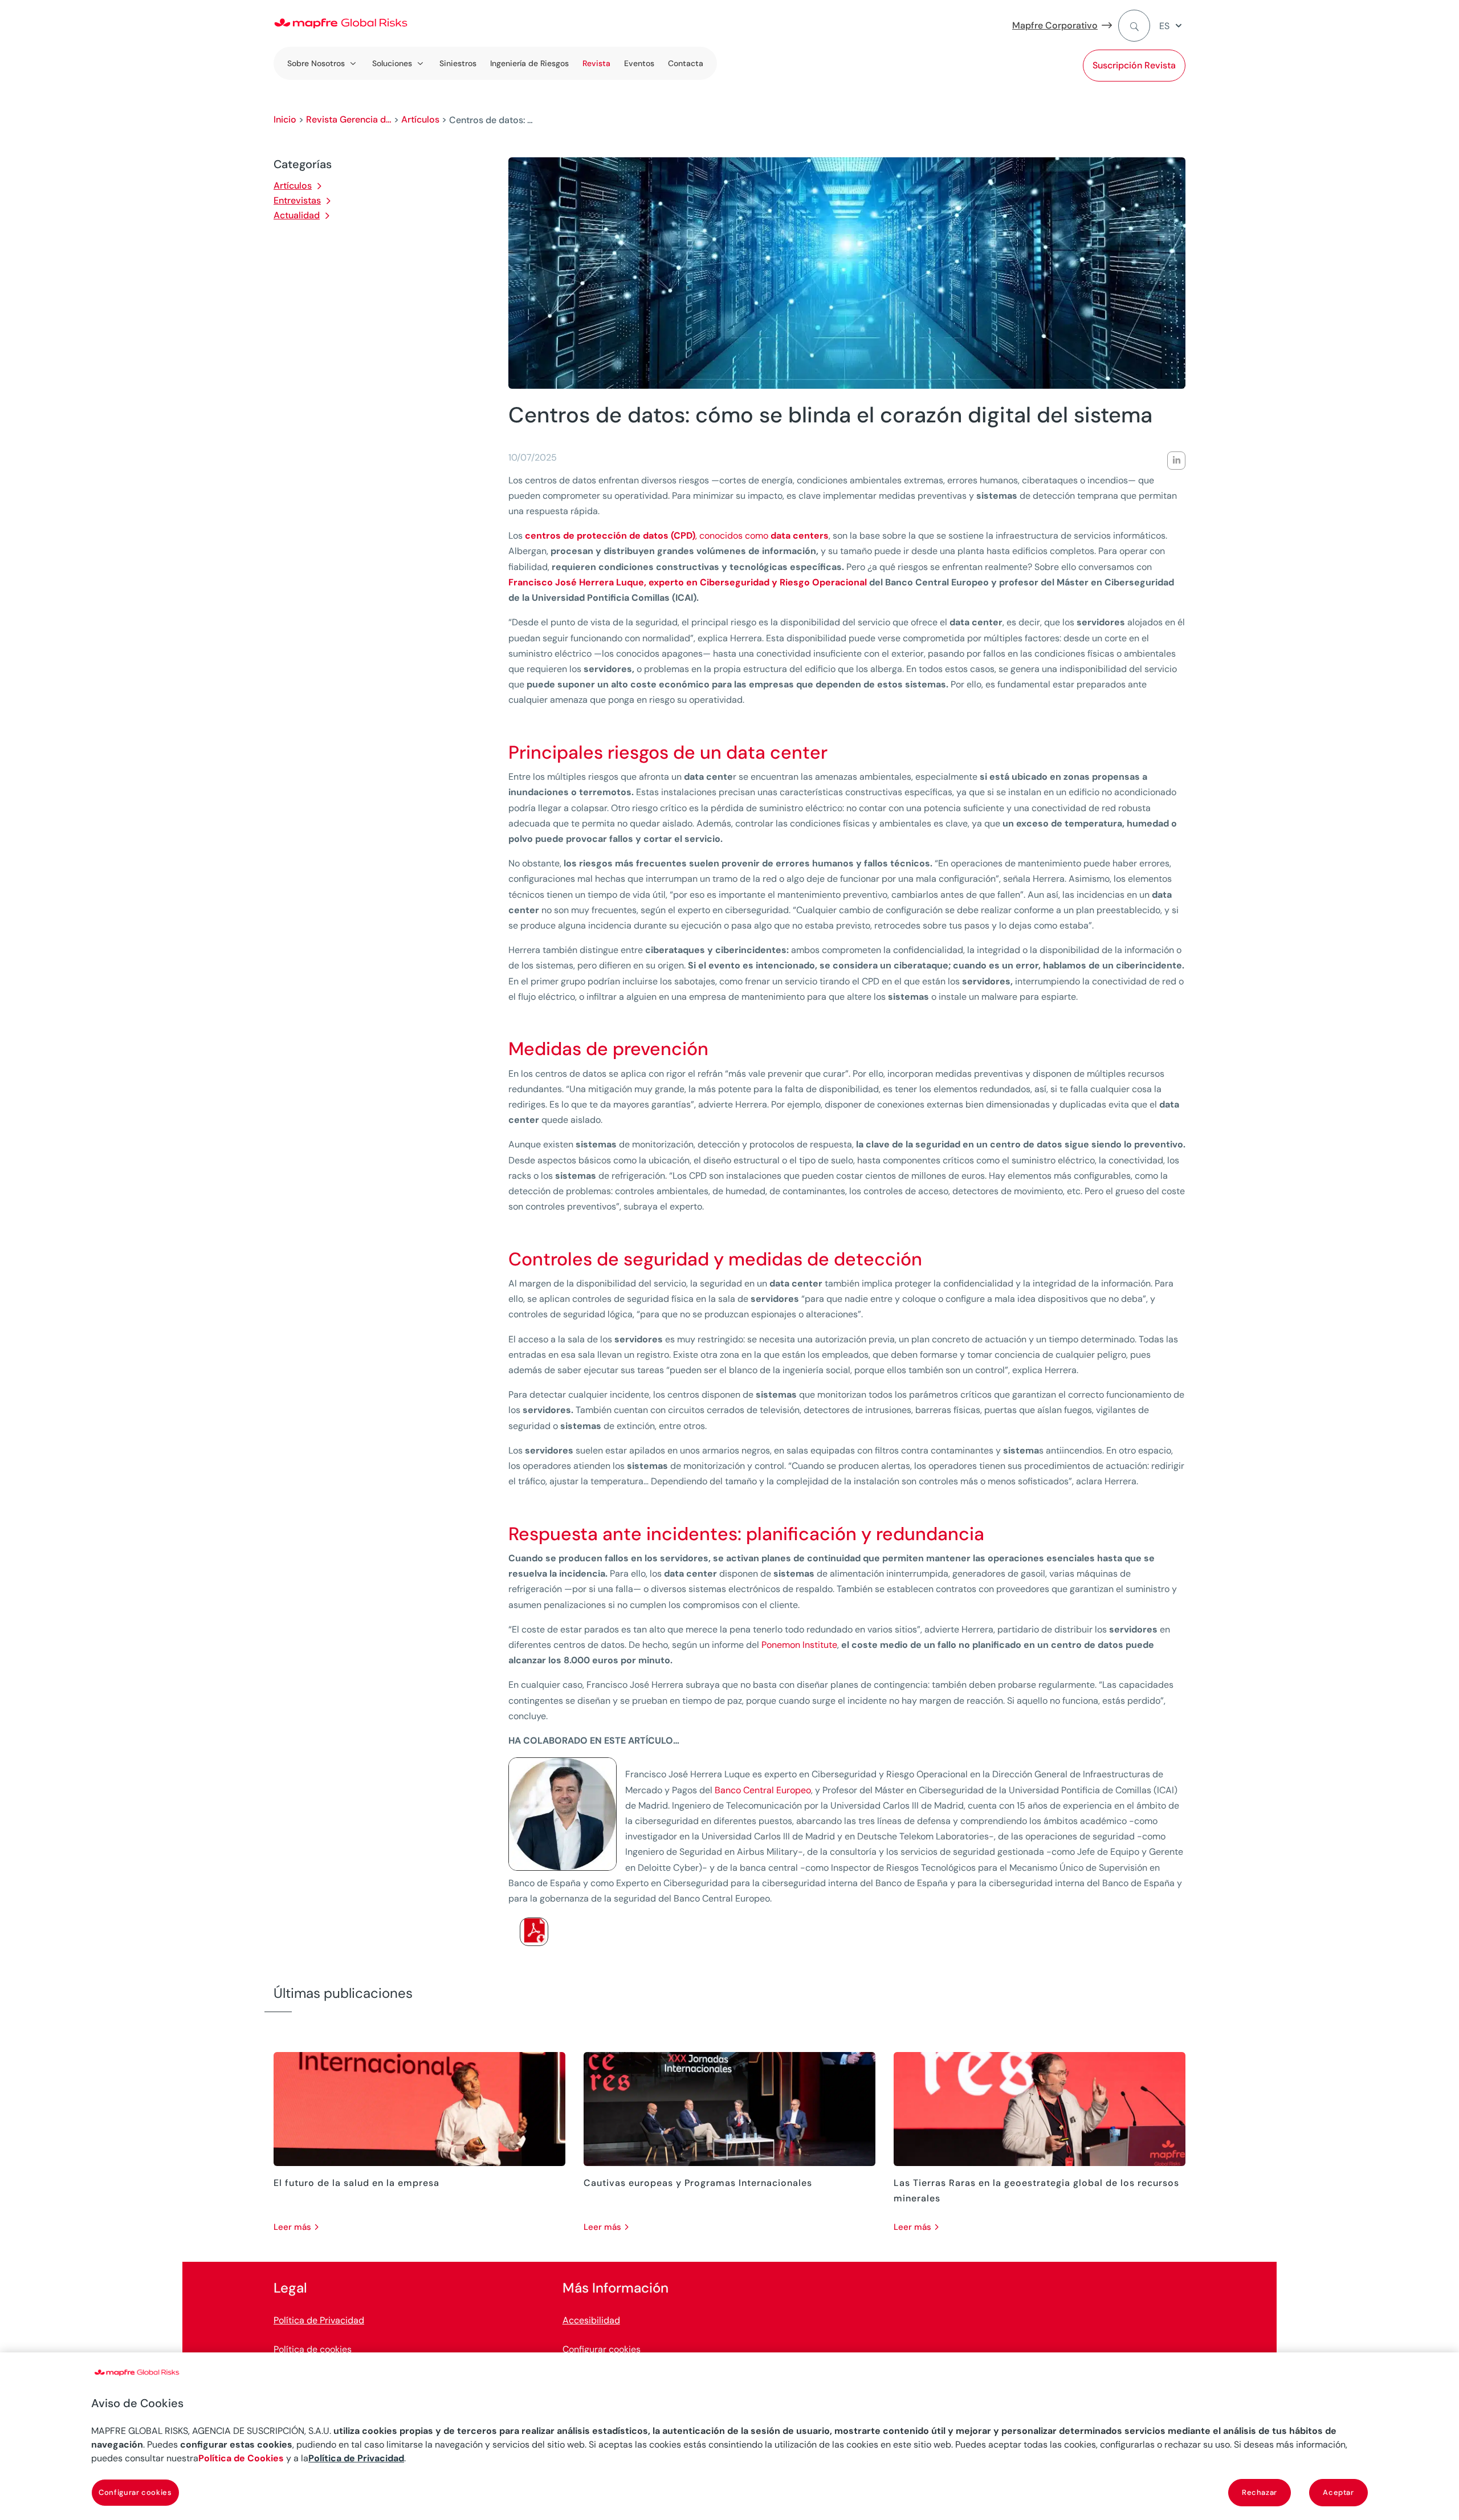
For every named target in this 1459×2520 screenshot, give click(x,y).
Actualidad (297, 215)
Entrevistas (297, 200)
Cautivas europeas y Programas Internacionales (698, 2183)
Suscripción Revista (1134, 65)
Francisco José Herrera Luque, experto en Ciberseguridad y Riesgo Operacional (688, 582)
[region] (729, 2436)
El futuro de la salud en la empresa (356, 2183)
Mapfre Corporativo (1055, 25)
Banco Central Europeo (763, 1790)
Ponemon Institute (799, 1645)
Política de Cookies (241, 2458)
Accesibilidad (591, 2320)
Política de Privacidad (319, 2320)
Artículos (420, 119)
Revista (596, 63)
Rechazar (1260, 2492)
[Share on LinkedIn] (1176, 461)
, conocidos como (677, 536)
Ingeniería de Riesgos (529, 63)
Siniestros (458, 63)
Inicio (285, 119)
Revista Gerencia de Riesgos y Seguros (349, 119)
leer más (292, 2227)
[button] (1172, 26)
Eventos (639, 63)
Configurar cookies (602, 2349)
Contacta (686, 63)
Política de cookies (313, 2349)
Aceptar (1338, 2492)
